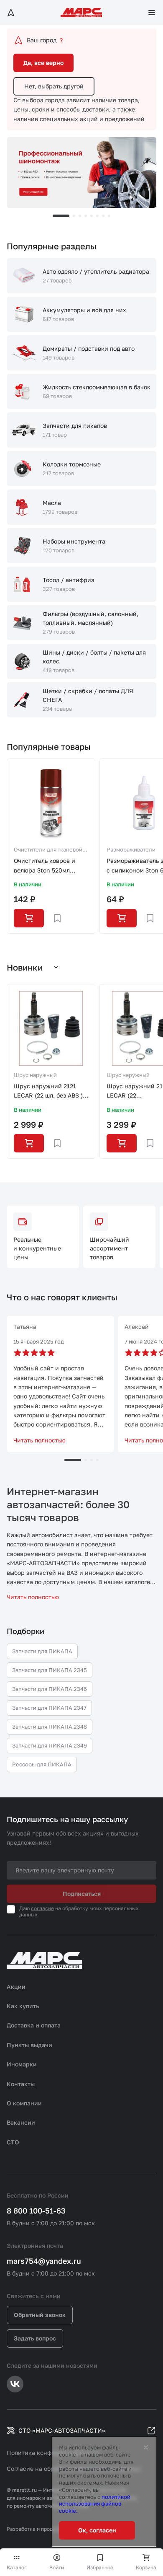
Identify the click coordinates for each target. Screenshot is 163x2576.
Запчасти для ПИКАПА (42, 1651)
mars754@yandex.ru (44, 2261)
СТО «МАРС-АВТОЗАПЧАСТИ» (62, 2430)
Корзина (146, 2567)
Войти (57, 2567)
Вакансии (21, 2122)
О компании (24, 2103)
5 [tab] (92, 216)
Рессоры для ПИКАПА (42, 1764)
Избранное (100, 2567)
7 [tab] (103, 216)
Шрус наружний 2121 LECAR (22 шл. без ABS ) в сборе (51, 1091)
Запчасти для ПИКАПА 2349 (50, 1745)
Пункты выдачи (29, 2045)
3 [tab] (80, 216)
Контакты (21, 2084)
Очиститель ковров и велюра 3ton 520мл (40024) (45, 866)
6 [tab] (97, 216)
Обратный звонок (40, 2315)
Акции (16, 1987)
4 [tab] (86, 216)
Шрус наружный (35, 1075)
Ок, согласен (97, 2530)
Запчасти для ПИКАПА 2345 (50, 1670)
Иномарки (22, 2064)
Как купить (23, 2006)
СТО (13, 2142)
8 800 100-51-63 (36, 2211)
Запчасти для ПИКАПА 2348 (50, 1727)
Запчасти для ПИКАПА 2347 (49, 1708)
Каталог (17, 2567)
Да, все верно (43, 63)
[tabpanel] (81, 172)
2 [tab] (74, 216)
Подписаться (82, 1894)
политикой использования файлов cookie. (95, 2504)
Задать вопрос (35, 2338)
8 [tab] (109, 216)
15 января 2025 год (39, 1341)
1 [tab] (61, 216)
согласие (42, 1908)
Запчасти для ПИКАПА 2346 (50, 1689)
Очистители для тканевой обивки (48, 850)
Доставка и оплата (34, 2025)
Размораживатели (131, 849)
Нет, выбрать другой (54, 86)
